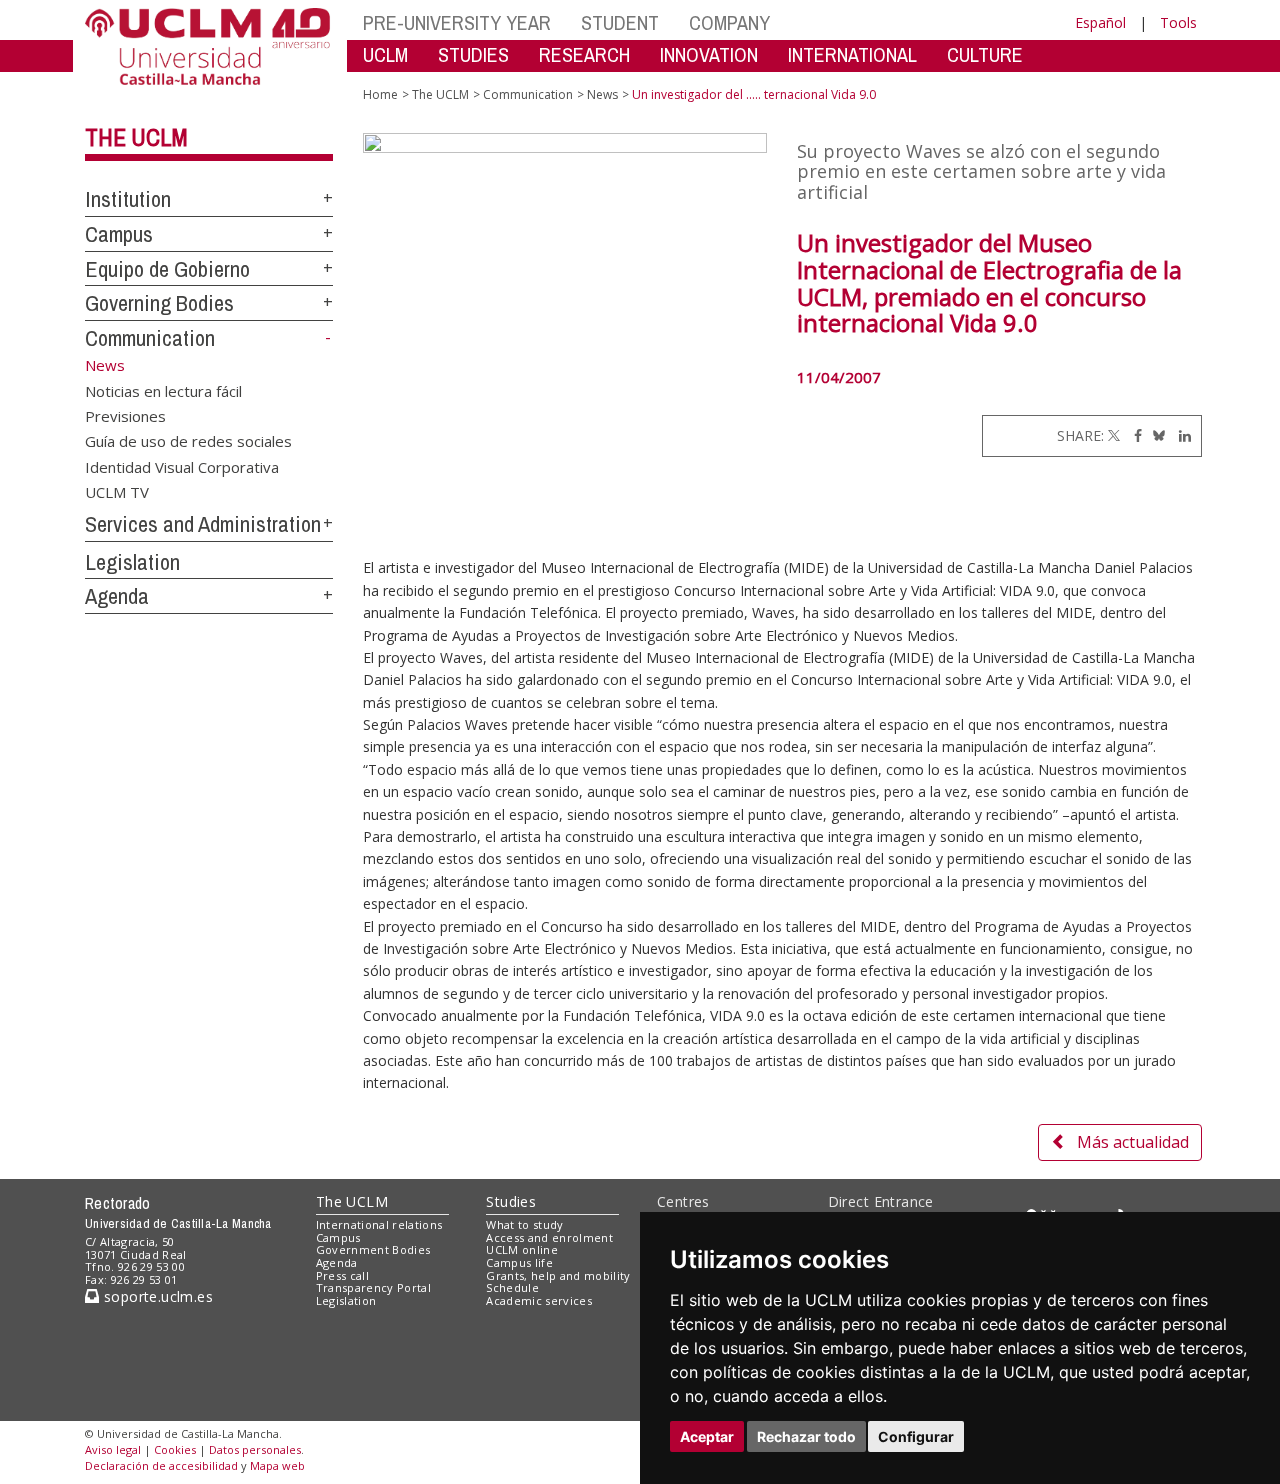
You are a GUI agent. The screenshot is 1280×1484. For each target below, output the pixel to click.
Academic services (539, 1300)
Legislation (132, 562)
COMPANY (729, 22)
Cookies (175, 1449)
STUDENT (620, 22)
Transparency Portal (373, 1287)
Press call (342, 1275)
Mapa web (277, 1465)
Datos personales (255, 1449)
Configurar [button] (916, 1436)
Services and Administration (203, 524)
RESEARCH (584, 54)
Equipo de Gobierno (167, 269)
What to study (524, 1224)
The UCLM (136, 137)
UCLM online (522, 1249)
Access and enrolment (549, 1237)
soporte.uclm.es (156, 1296)
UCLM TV (117, 492)
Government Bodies (373, 1249)
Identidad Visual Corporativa (182, 466)
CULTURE (985, 54)
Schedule (512, 1287)
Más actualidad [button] (1133, 1142)
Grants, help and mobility (558, 1275)
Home (380, 94)
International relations (379, 1224)
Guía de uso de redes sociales (188, 441)
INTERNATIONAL (852, 54)
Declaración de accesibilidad (161, 1465)
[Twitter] (1114, 435)
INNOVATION (709, 54)
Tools (1178, 22)
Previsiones (125, 415)
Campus (119, 234)
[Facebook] (1133, 435)
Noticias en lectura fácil (163, 390)
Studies (511, 1201)
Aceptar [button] (707, 1436)
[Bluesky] (1155, 435)
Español (1100, 22)
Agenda (117, 596)
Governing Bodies (159, 303)
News (602, 94)
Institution (128, 199)
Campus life (519, 1262)
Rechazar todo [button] (806, 1436)
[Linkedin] (1180, 435)
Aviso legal (113, 1449)
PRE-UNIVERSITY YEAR (457, 22)
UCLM (385, 54)
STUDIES (473, 54)
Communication (150, 338)
